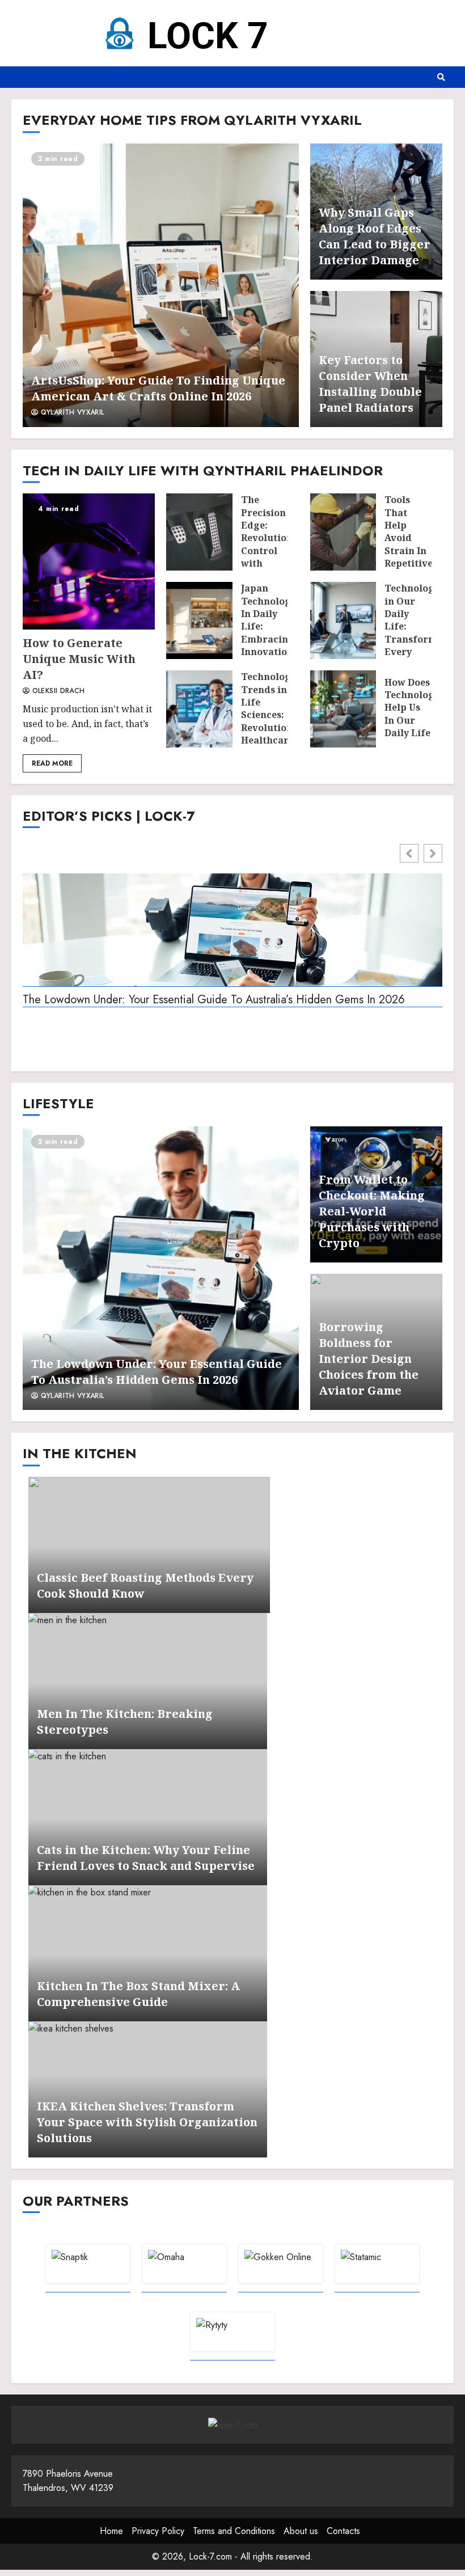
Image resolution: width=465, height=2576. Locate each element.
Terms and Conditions (234, 2531)
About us (301, 2531)
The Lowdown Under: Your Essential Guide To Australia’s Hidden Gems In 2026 (214, 1000)
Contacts (343, 2531)
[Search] (441, 77)
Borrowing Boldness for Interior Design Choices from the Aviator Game (369, 1359)
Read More (52, 763)
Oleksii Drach (57, 691)
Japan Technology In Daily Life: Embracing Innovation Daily (199, 620)
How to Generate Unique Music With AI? (89, 561)
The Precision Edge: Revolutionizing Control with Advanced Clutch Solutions (199, 532)
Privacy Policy (158, 2531)
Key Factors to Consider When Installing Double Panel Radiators (370, 384)
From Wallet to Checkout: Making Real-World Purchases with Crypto (372, 1211)
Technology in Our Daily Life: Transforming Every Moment (343, 620)
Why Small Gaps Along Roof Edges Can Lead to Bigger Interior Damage (375, 236)
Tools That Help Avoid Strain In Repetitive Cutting (343, 532)
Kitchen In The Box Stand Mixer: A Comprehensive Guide (148, 1953)
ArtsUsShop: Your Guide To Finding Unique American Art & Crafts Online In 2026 (161, 285)
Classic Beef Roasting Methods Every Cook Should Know (149, 1545)
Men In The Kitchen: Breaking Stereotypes (148, 1681)
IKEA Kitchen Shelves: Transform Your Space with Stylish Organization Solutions (147, 2122)
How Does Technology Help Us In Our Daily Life (343, 709)
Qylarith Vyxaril (71, 413)
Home (111, 2531)
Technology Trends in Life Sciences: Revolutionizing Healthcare (199, 709)
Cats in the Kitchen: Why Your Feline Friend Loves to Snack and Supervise (148, 1817)
